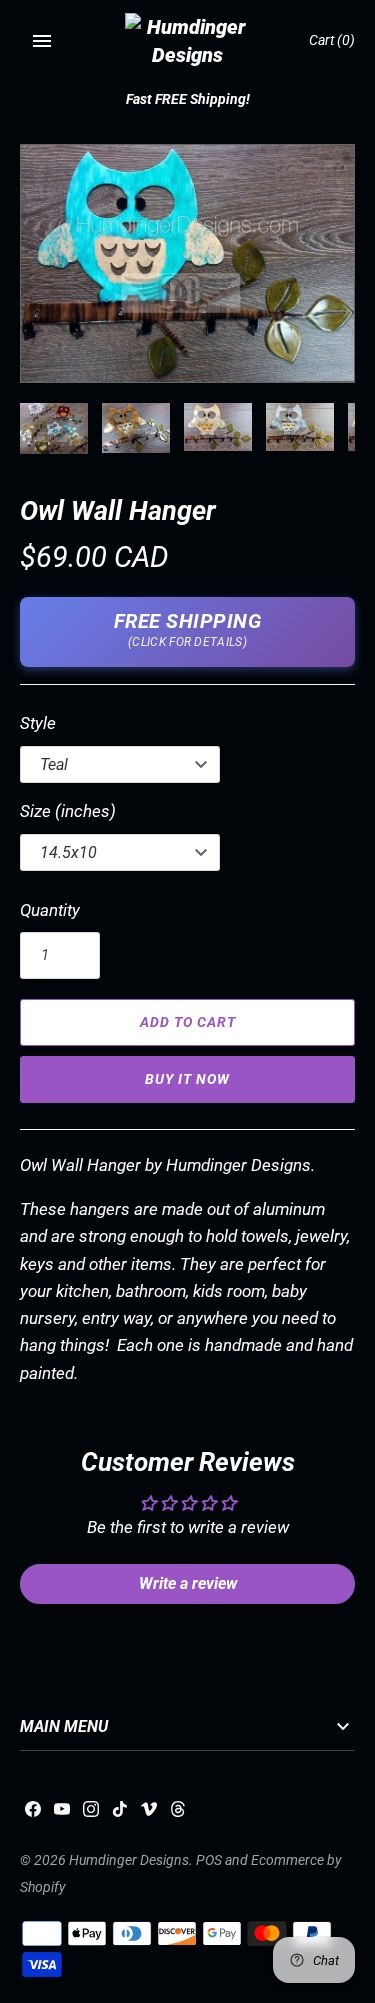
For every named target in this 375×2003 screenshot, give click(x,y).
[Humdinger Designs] (187, 41)
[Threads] (178, 1813)
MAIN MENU (64, 1727)
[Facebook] (33, 1813)
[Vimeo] (149, 1813)
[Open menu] (42, 41)
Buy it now (187, 1079)
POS (209, 1860)
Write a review (188, 1583)
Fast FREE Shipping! (188, 99)
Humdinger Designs (129, 1860)
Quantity (50, 910)
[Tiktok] (120, 1813)
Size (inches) (68, 811)
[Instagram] (91, 1813)
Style (38, 723)
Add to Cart (188, 1022)
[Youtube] (62, 1813)
